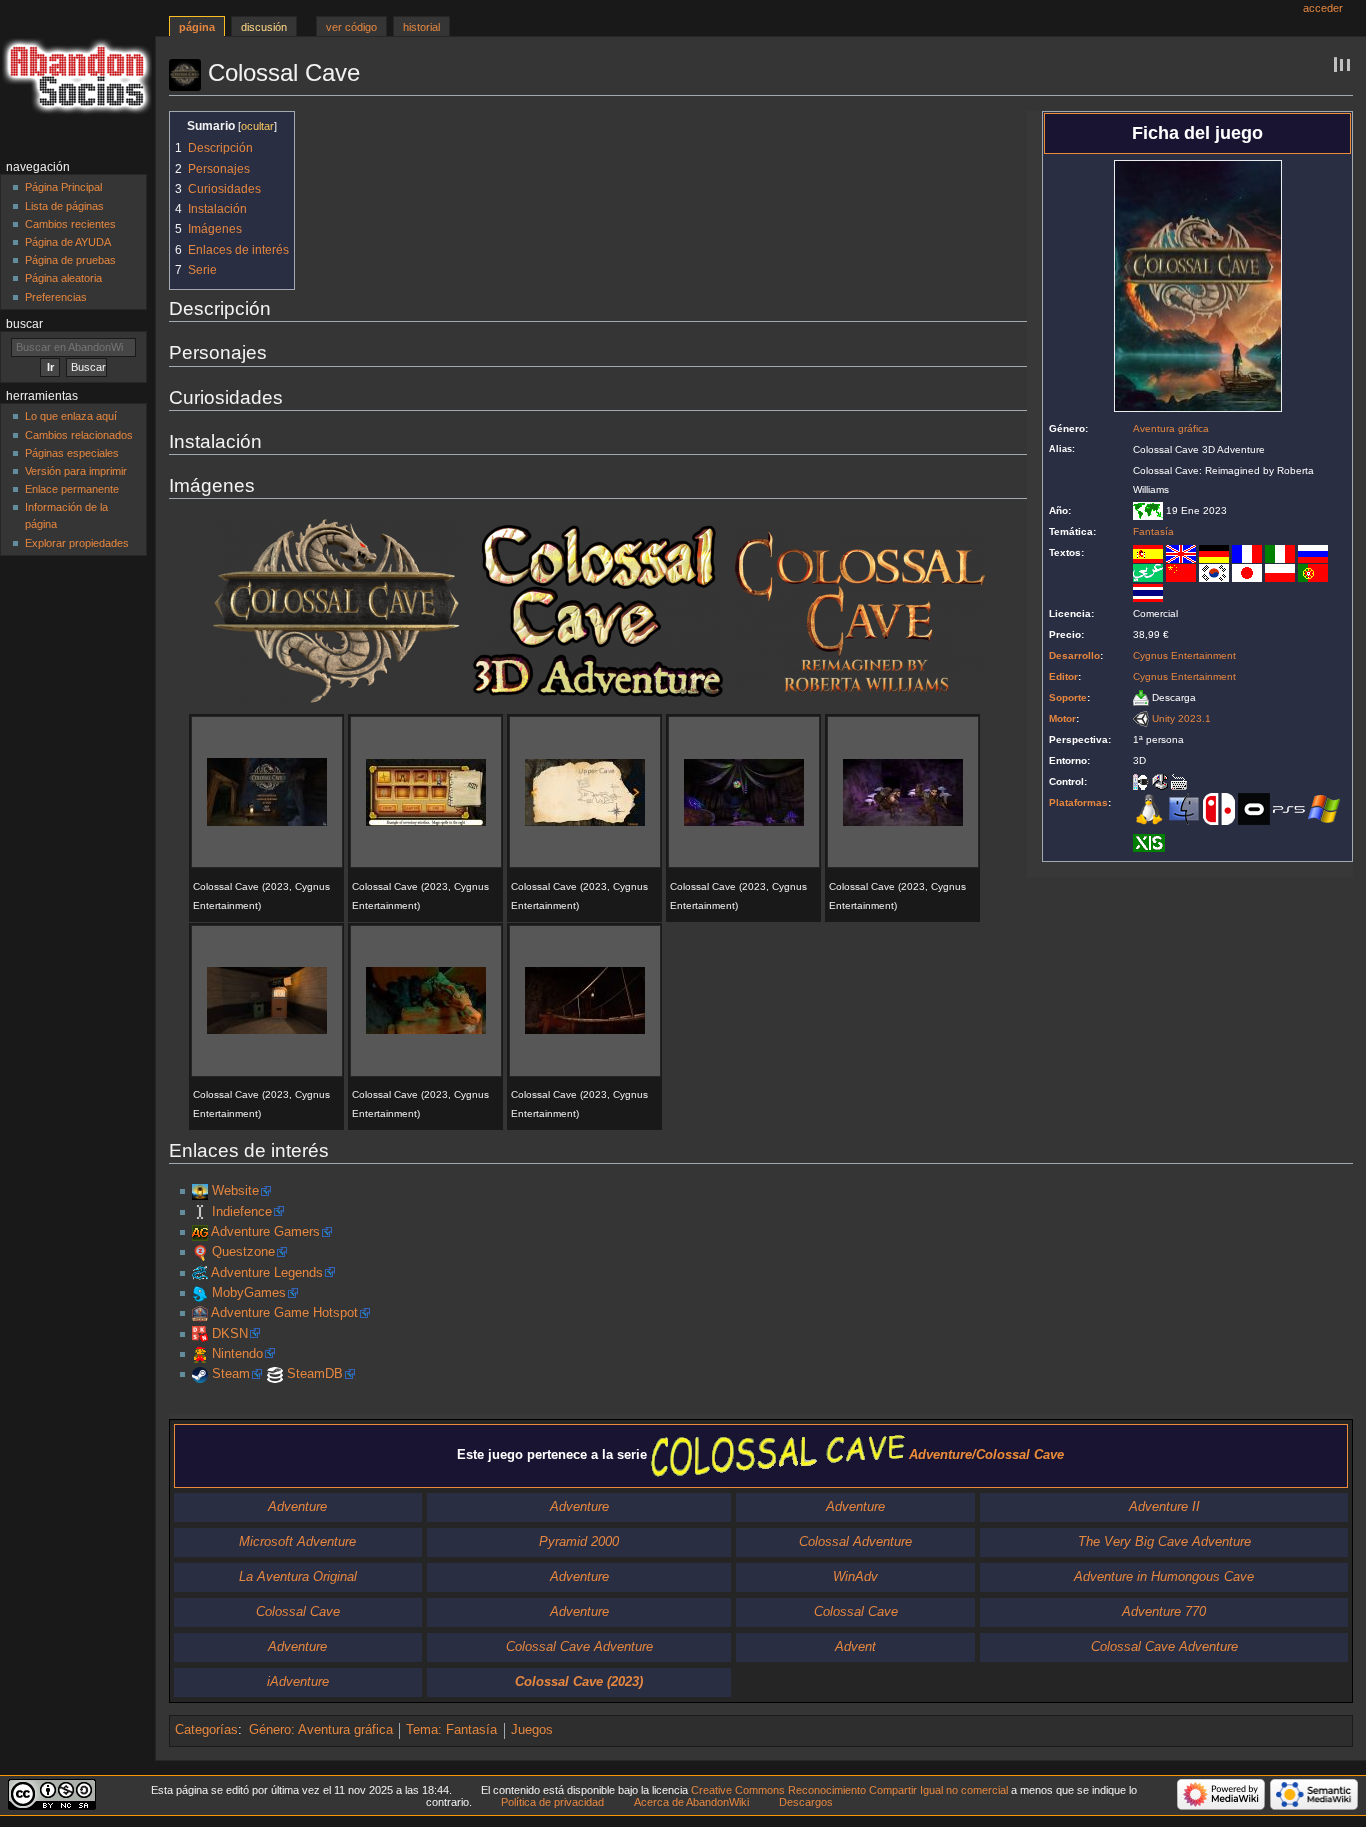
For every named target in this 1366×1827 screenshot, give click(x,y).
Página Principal (63, 187)
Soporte (1068, 697)
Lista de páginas (64, 206)
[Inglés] (1181, 552)
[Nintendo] (200, 1354)
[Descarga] (1141, 697)
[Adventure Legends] (200, 1273)
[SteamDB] (275, 1374)
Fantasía (1153, 531)
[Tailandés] (1148, 591)
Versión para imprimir (76, 471)
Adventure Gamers (265, 1232)
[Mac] (1184, 808)
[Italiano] (1280, 552)
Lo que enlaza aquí (71, 416)
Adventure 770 (1164, 1612)
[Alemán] (1214, 552)
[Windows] (1324, 808)
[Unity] (1141, 718)
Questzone (243, 1252)
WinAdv (855, 1577)
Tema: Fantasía (451, 1730)
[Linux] (1149, 808)
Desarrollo (1074, 655)
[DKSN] (200, 1334)
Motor (1062, 718)
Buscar (24, 324)
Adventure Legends (267, 1273)
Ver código (351, 27)
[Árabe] (1148, 572)
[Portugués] (1313, 572)
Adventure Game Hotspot (284, 1313)
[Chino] (1181, 572)
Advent (855, 1647)
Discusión (264, 27)
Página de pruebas (70, 260)
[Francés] (1247, 552)
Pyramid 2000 (579, 1542)
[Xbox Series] (1149, 842)
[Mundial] (1148, 510)
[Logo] (336, 610)
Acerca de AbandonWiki (691, 1802)
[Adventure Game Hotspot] (200, 1313)
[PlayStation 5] (1289, 808)
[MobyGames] (200, 1293)
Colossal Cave (298, 1612)
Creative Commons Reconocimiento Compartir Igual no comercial (849, 1790)
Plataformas (1078, 802)
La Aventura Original (298, 1577)
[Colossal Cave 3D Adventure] (200, 1191)
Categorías (206, 1730)
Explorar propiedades (77, 543)
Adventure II (1164, 1507)
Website (235, 1191)
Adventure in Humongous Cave (1164, 1577)
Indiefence (242, 1212)
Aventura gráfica (1171, 428)
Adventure (297, 1507)
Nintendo (237, 1354)
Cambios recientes (70, 224)
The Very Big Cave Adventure (1164, 1542)
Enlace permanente (72, 489)
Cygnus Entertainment (1184, 655)
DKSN (230, 1334)
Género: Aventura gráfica (321, 1730)
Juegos (532, 1730)
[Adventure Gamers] (200, 1232)
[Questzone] (200, 1252)
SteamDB (315, 1374)
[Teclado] (1179, 781)
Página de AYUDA (68, 242)
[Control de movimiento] (1141, 781)
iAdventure (298, 1682)
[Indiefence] (200, 1212)
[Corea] (1214, 572)
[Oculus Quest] (1254, 808)
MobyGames (249, 1293)
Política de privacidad (552, 1802)
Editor (1063, 676)
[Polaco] (1280, 572)
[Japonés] (1247, 572)
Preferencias (56, 297)
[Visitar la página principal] (77, 77)
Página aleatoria (63, 278)
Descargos (806, 1802)
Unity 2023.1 (1181, 718)
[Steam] (200, 1374)
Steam (231, 1374)
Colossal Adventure (855, 1542)
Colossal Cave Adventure (579, 1647)
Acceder (1323, 8)
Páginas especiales (72, 453)
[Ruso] (1313, 552)
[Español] (1148, 552)
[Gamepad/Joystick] (1160, 781)
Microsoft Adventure (297, 1542)
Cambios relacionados (79, 435)
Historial (421, 27)
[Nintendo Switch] (1219, 808)
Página (197, 27)
